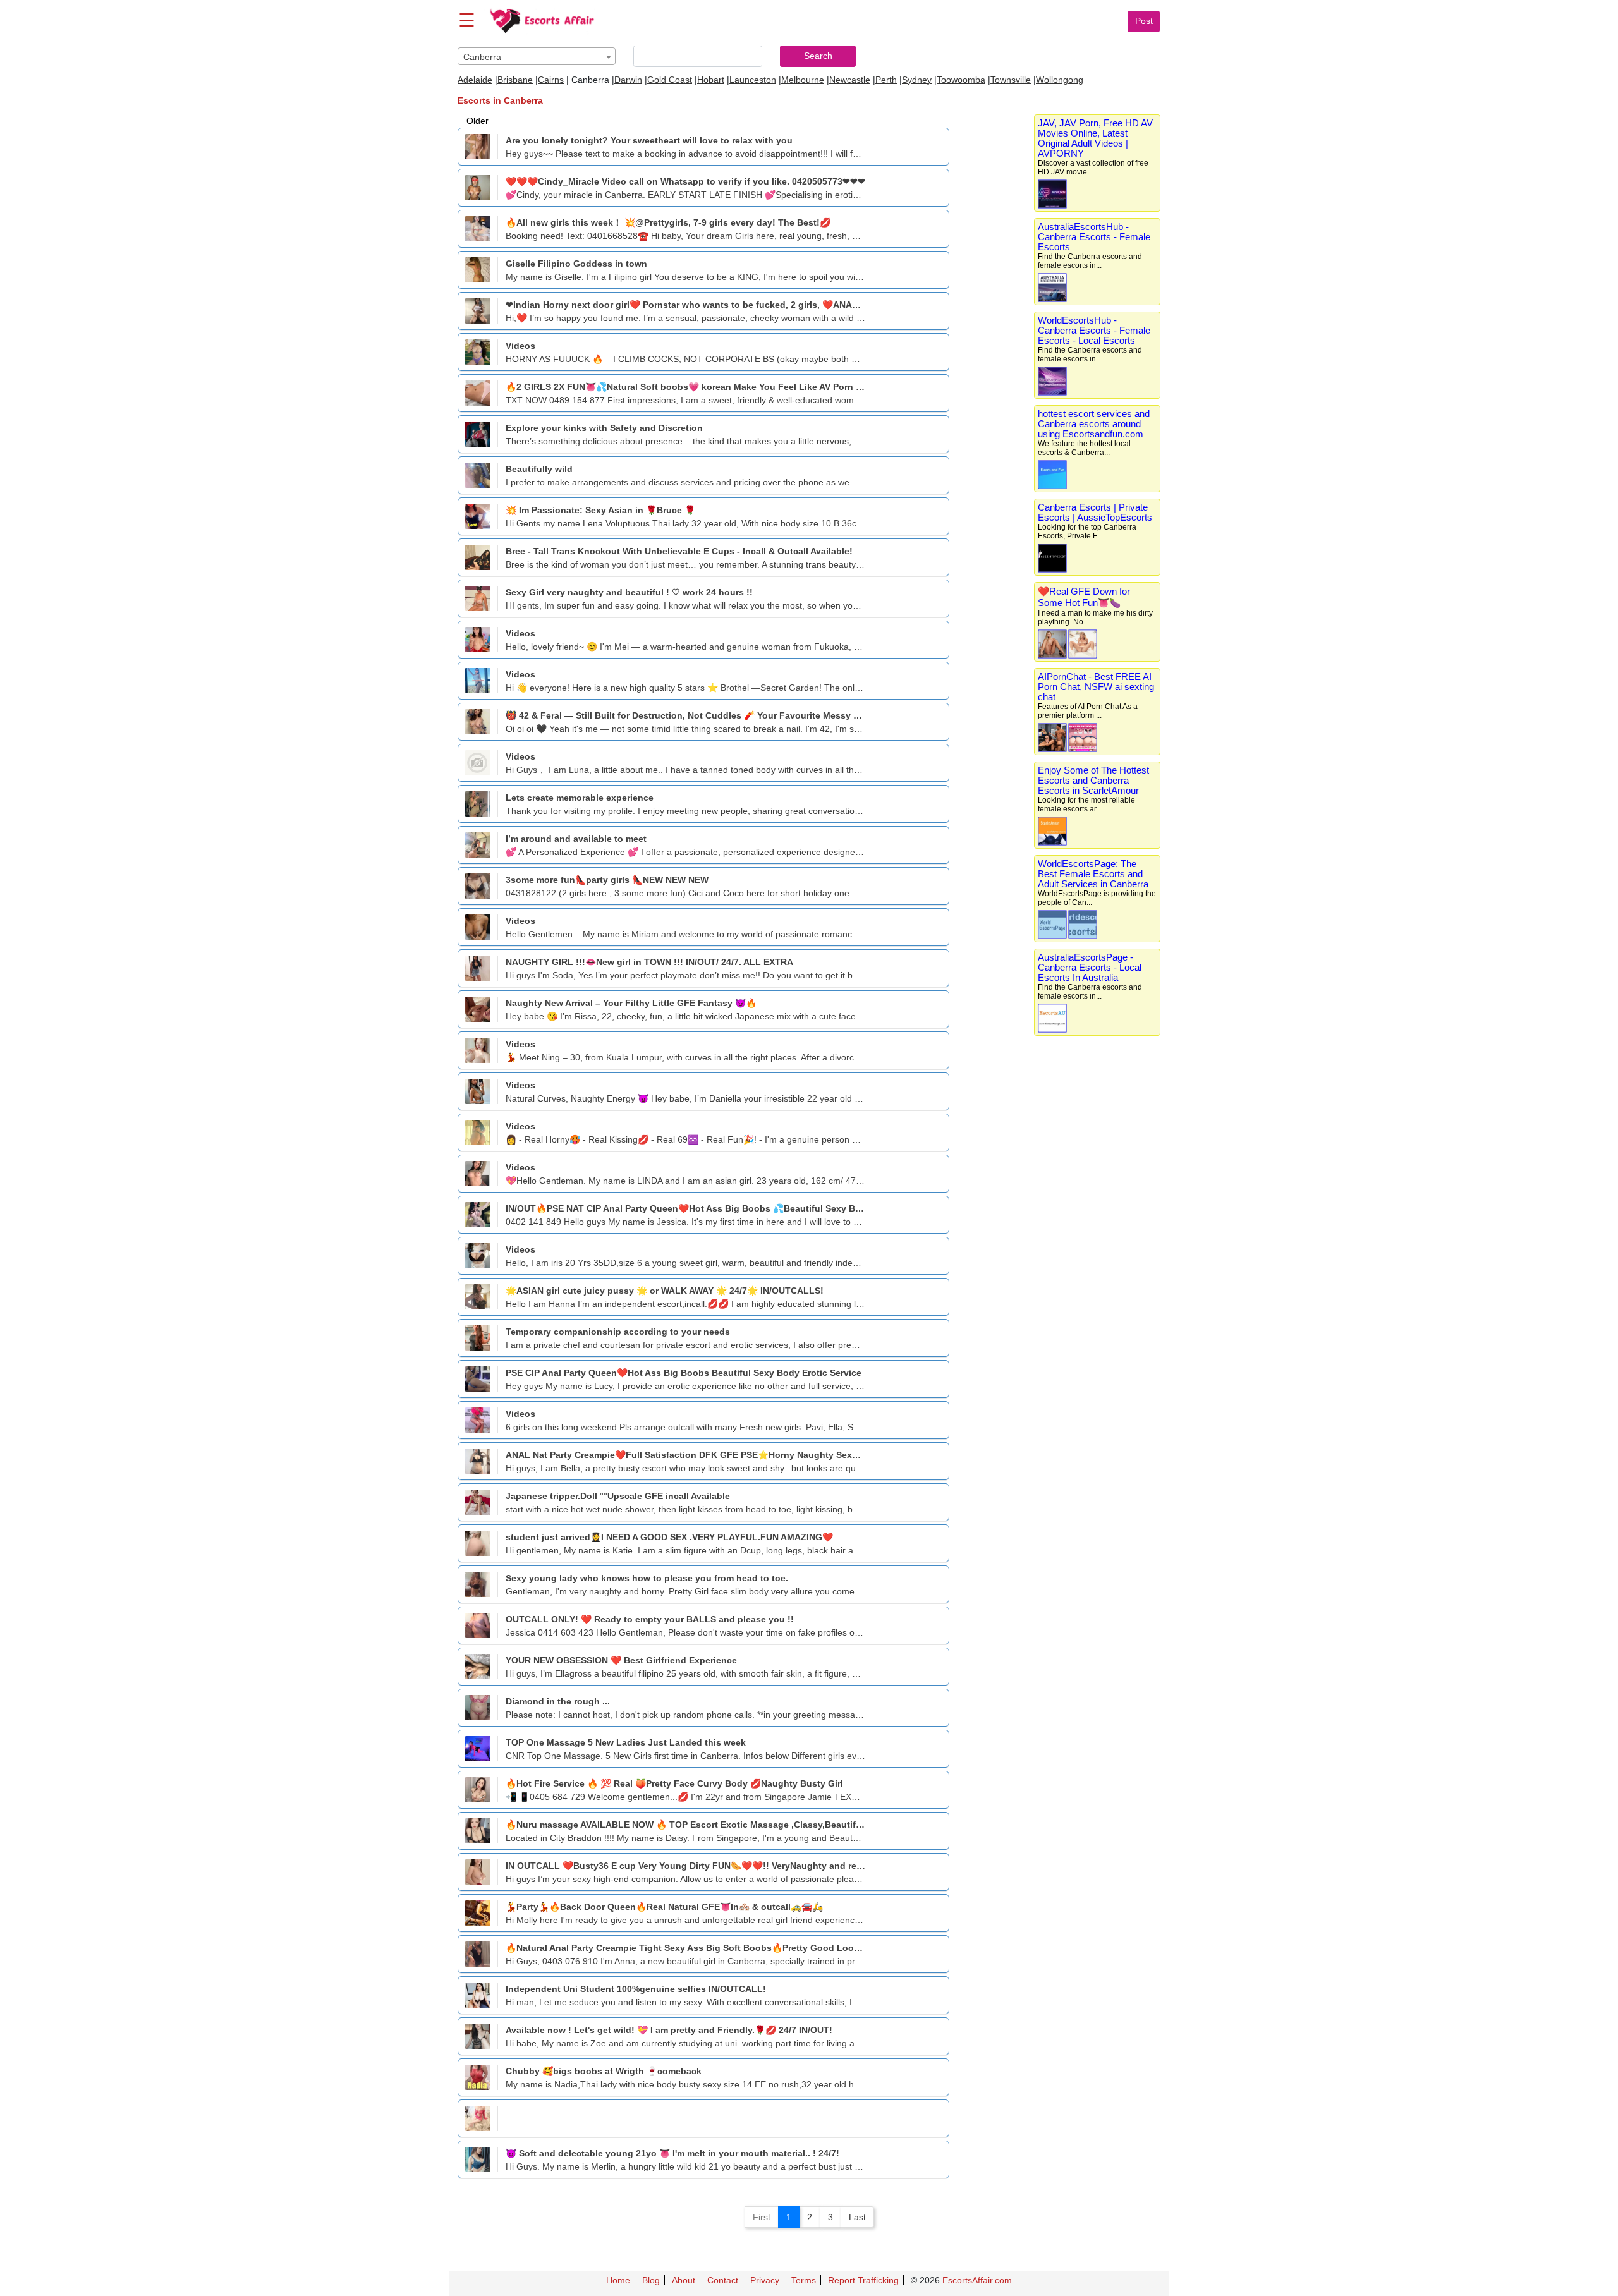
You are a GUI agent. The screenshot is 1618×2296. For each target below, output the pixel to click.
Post (1144, 21)
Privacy (765, 2280)
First (762, 2217)
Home (618, 2280)
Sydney (917, 80)
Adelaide (475, 80)
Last (857, 2217)
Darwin (628, 80)
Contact (723, 2280)
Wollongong (1060, 80)
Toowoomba (961, 80)
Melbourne (803, 80)
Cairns (551, 80)
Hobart (711, 80)
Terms (804, 2280)
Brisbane (515, 80)
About (684, 2280)
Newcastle (850, 80)
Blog (651, 2280)
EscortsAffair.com (977, 2280)
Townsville (1011, 80)
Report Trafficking (863, 2280)
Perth (886, 80)
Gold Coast (670, 80)
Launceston (753, 80)
